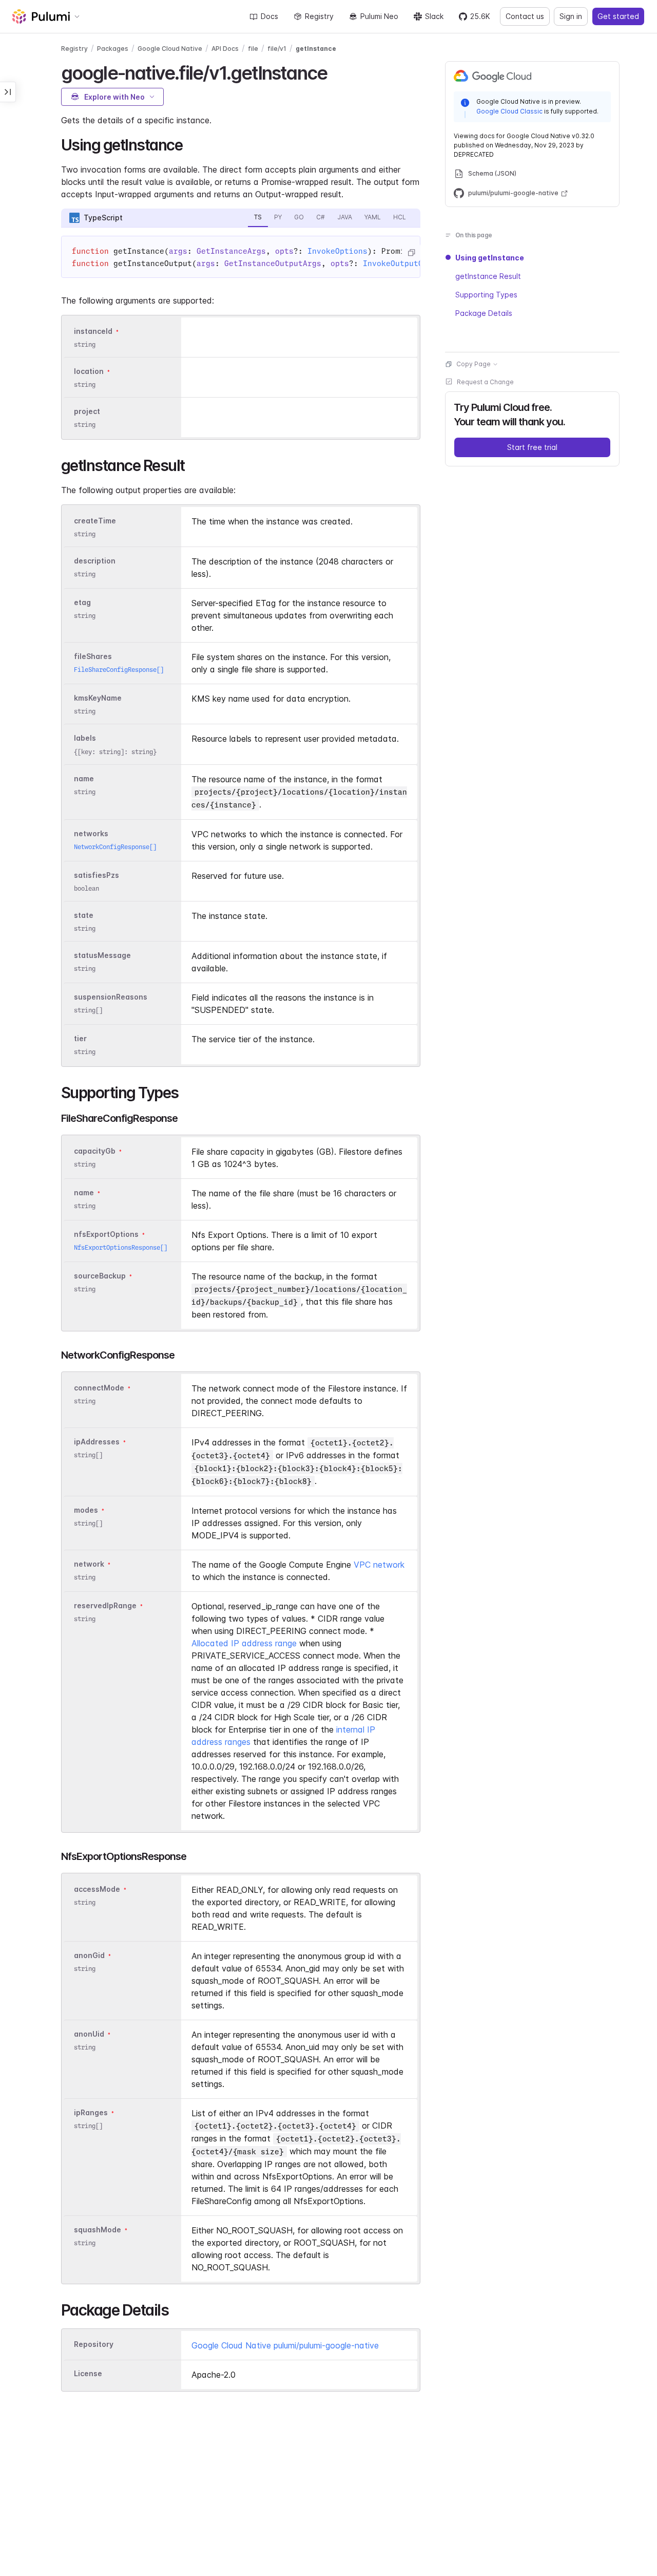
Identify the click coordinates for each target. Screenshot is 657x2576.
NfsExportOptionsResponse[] (121, 1247)
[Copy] (411, 253)
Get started (618, 16)
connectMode (99, 1388)
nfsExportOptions (106, 1234)
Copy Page (474, 364)
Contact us (525, 16)
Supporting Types (486, 295)
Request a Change (485, 382)
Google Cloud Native (170, 49)
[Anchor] (336, 71)
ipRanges (91, 2112)
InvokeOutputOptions (407, 264)
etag (82, 602)
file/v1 (277, 49)
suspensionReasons (111, 997)
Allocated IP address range (244, 1643)
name (84, 778)
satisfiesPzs (96, 875)
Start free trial (532, 447)
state (84, 915)
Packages (113, 49)
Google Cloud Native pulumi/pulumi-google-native (285, 2345)
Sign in (571, 16)
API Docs (225, 49)
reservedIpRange (105, 1605)
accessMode (97, 1889)
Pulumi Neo (379, 16)
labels (85, 738)
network (89, 1564)
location (89, 371)
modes (86, 1510)
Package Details (484, 313)
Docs (269, 16)
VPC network (379, 1565)
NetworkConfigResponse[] (115, 847)
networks (91, 833)
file (253, 49)
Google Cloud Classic (509, 111)
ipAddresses (97, 1442)
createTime (95, 521)
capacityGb (95, 1151)
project (87, 411)
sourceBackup (100, 1276)
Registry (319, 16)
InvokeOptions (337, 251)
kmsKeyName (98, 698)
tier (80, 1038)
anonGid (89, 1955)
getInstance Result (488, 276)
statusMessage (102, 955)
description (95, 561)
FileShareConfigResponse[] (119, 670)
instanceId (93, 331)
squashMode (98, 2230)
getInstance (316, 49)
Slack (434, 16)
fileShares (93, 656)
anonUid (89, 2034)
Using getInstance (490, 258)
